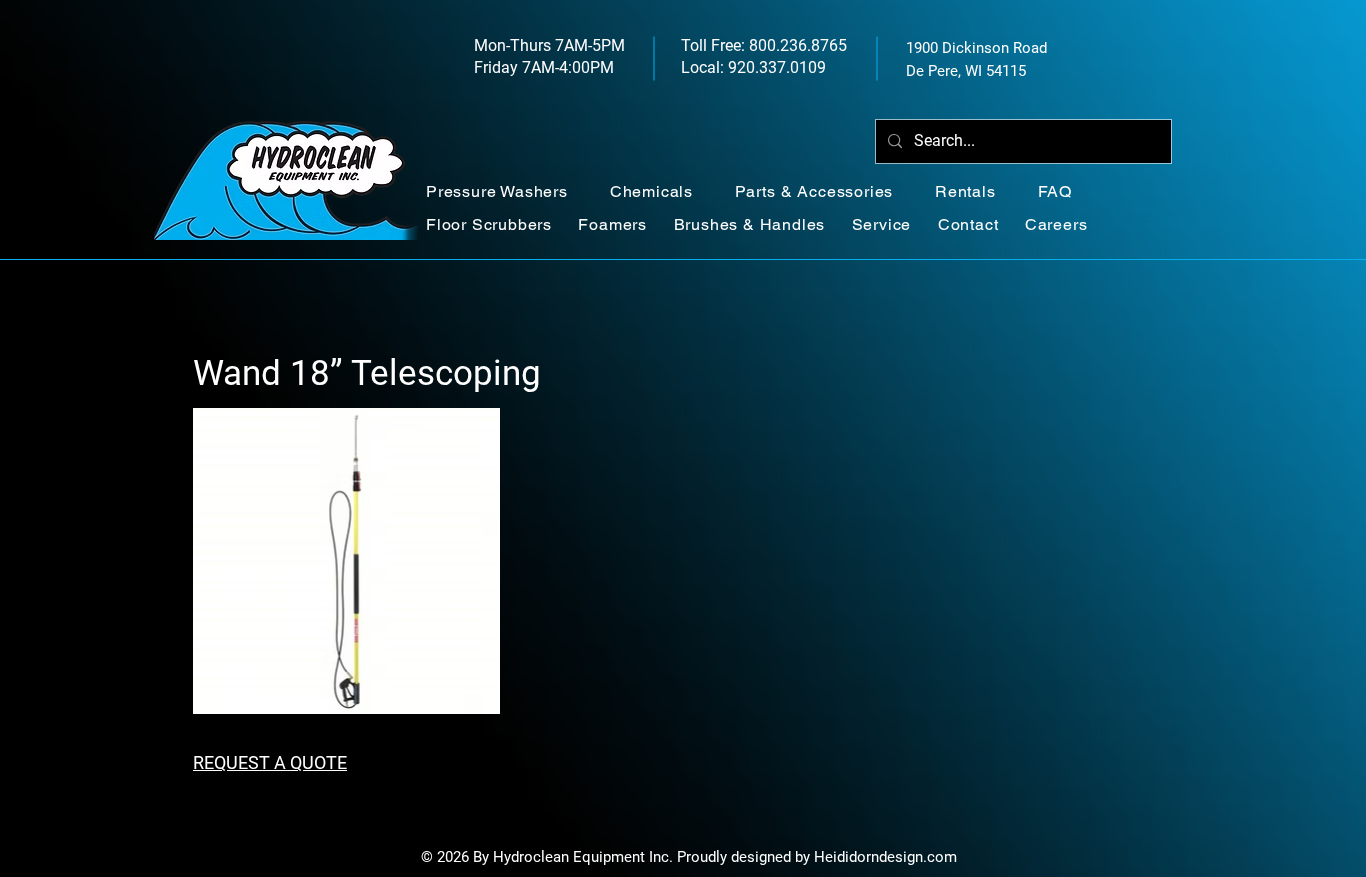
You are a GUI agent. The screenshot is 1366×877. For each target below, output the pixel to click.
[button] (508, 191)
